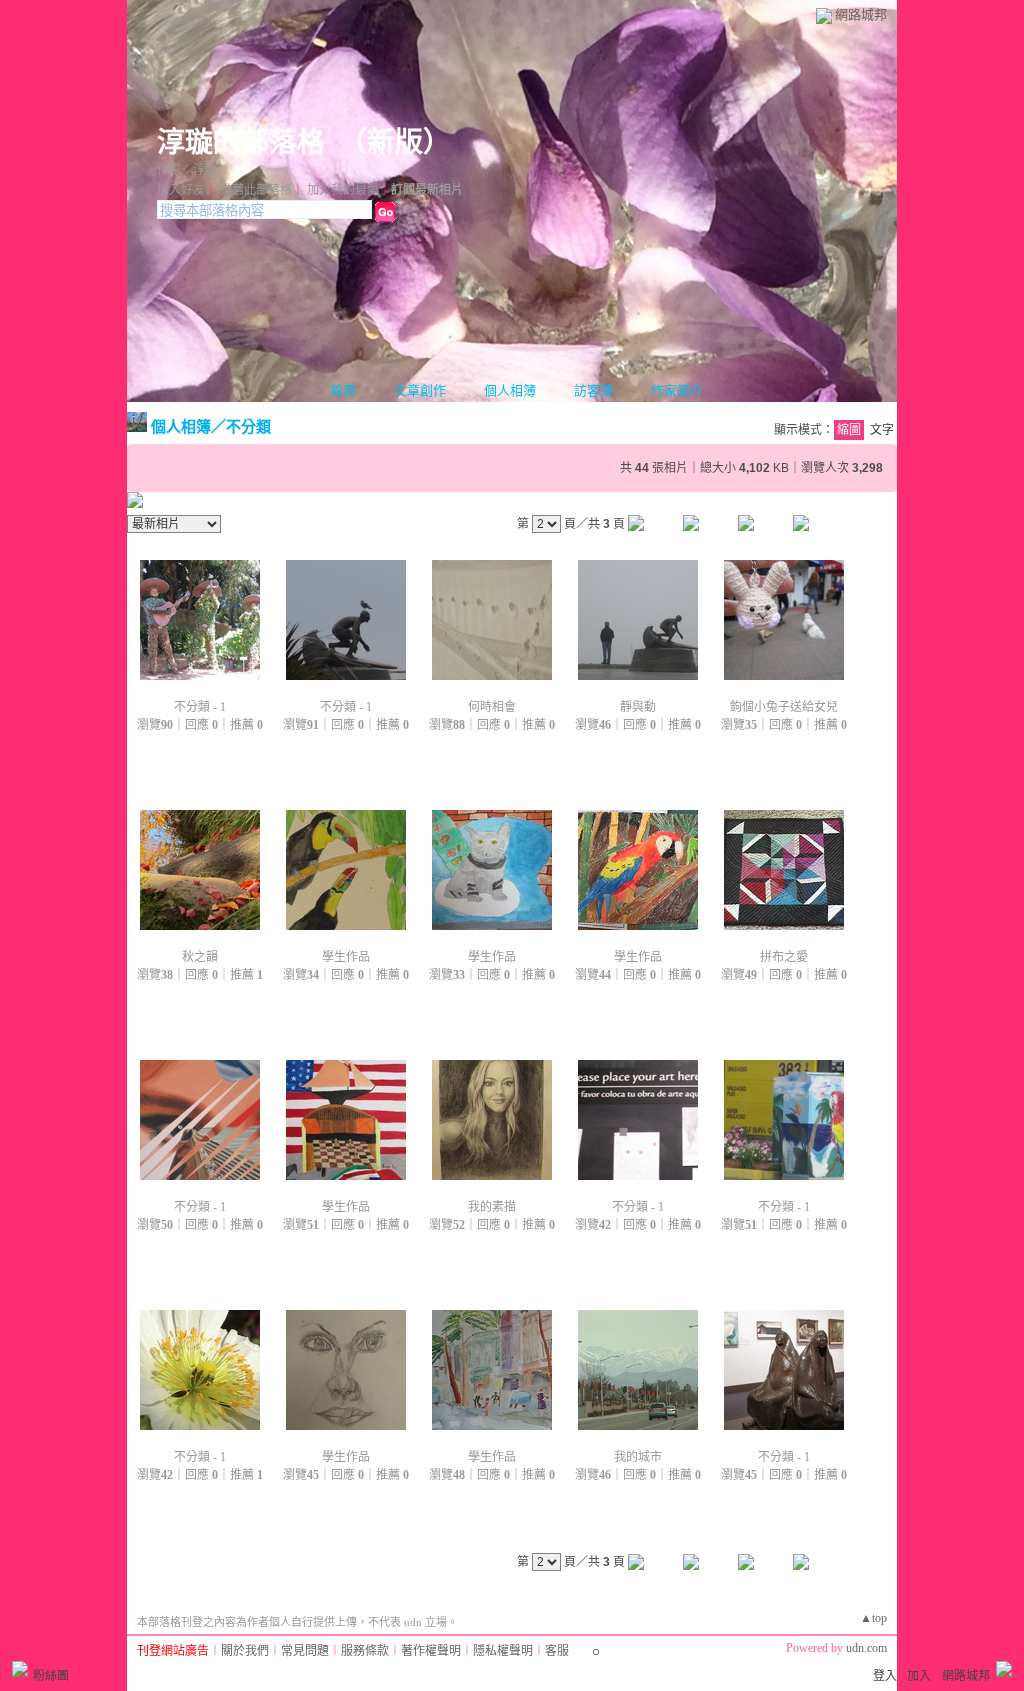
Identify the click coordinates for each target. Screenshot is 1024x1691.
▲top (873, 1618)
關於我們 (245, 1651)
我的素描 (492, 1207)
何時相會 (492, 707)
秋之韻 (200, 957)
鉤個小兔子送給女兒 (784, 707)
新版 (395, 142)
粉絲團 (51, 1676)
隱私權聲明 (503, 1651)
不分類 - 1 (200, 707)
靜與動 (638, 707)
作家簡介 (677, 390)
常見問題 (305, 1651)
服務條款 (365, 1651)
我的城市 (638, 1457)
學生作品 (346, 957)
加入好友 (181, 190)
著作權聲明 (431, 1651)
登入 (885, 1676)
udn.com (866, 1648)
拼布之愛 (784, 957)
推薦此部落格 (256, 190)
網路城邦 (861, 14)
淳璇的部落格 (241, 142)
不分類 (248, 426)
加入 (919, 1676)
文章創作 (420, 390)
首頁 (343, 390)
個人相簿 (510, 390)
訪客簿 (593, 390)
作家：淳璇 (187, 170)
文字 (882, 430)
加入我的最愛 (343, 190)
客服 (557, 1651)
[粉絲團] (20, 1669)
